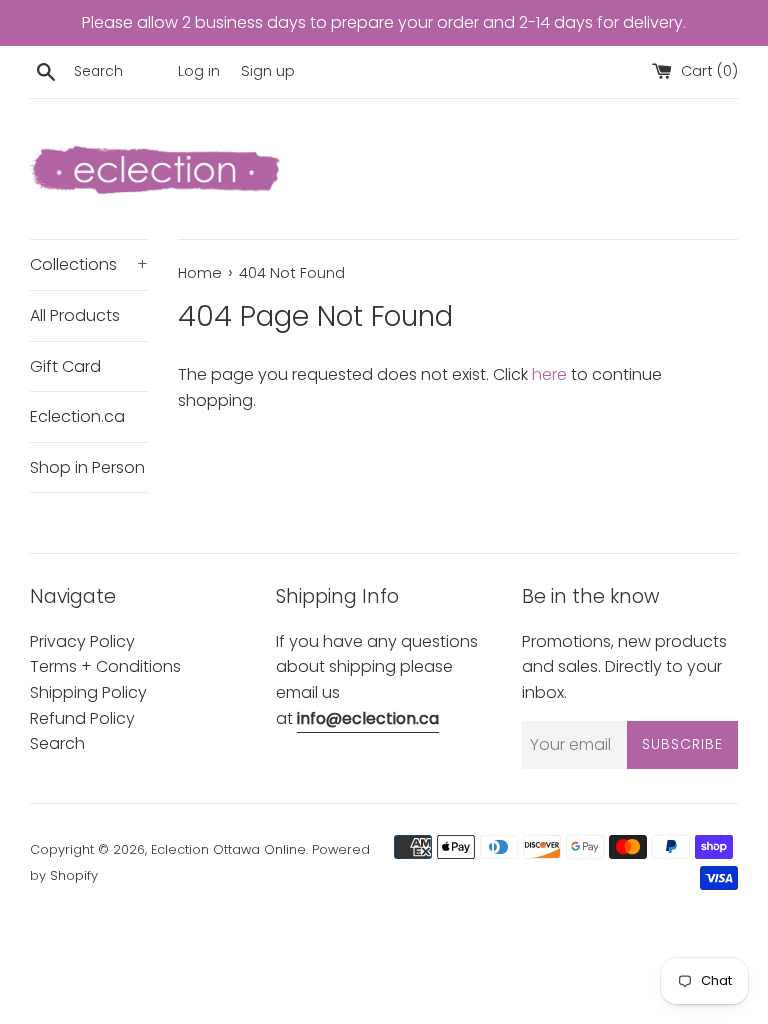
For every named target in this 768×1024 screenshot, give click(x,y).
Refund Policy (82, 718)
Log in (199, 71)
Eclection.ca (77, 416)
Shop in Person (87, 467)
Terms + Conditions (105, 666)
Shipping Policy (88, 692)
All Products (75, 315)
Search (57, 743)
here (549, 374)
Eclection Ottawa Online (228, 849)
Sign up (268, 71)
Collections (89, 264)
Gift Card (65, 366)
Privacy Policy (82, 641)
